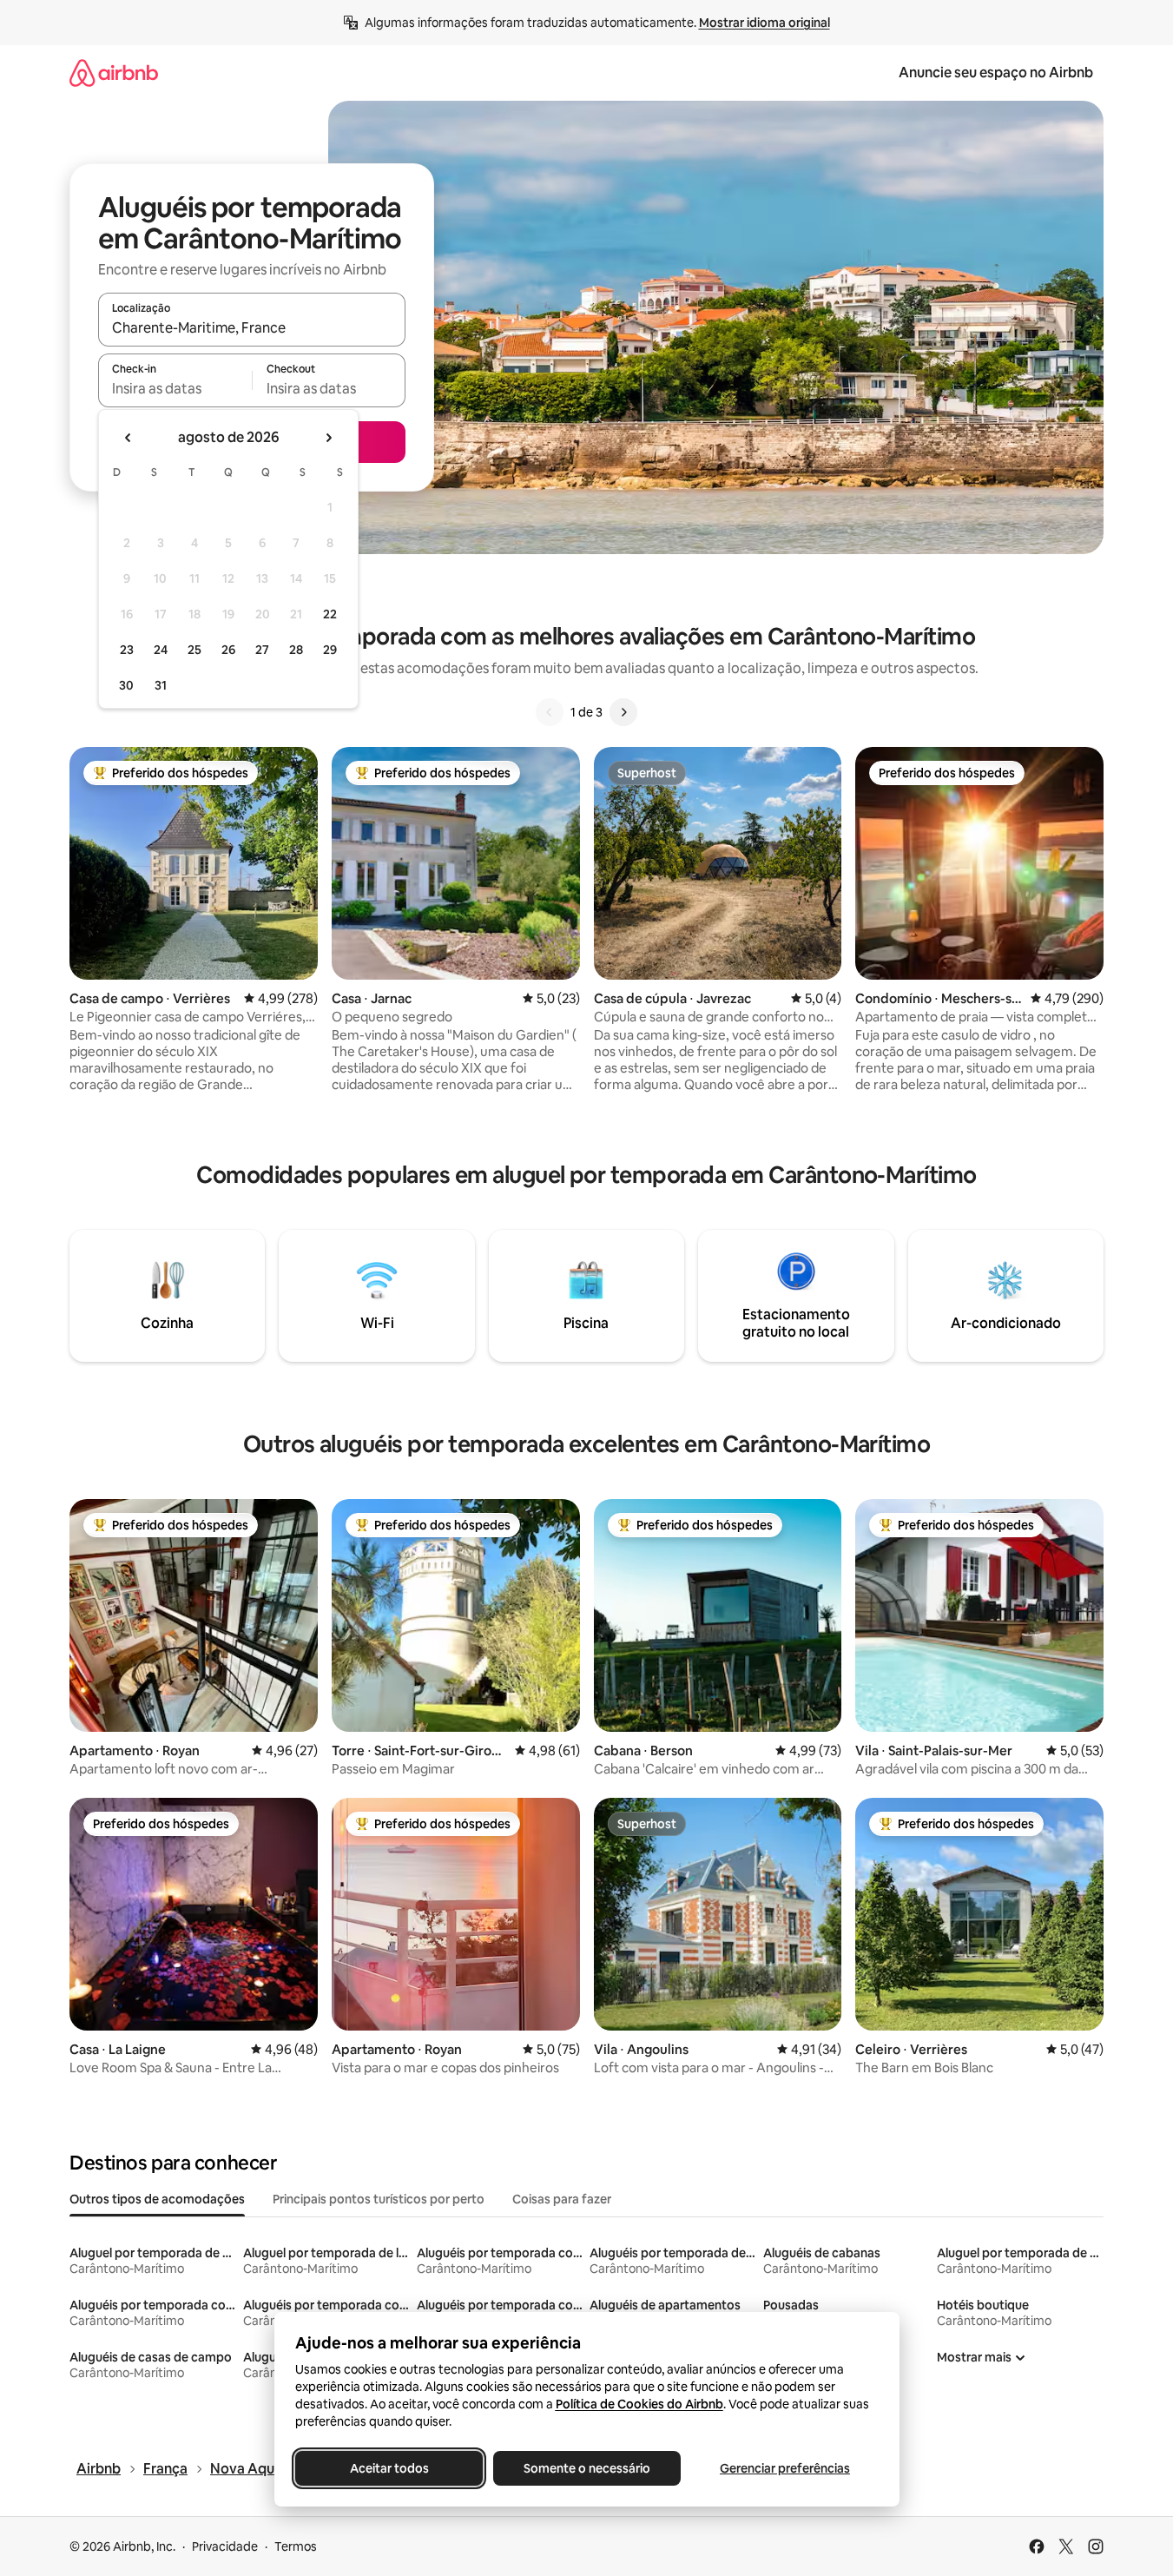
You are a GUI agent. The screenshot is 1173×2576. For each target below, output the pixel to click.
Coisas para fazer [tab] (562, 2199)
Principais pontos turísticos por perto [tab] (379, 2199)
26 (228, 650)
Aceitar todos (389, 2468)
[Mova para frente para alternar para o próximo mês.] (328, 438)
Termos (296, 2546)
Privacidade (225, 2546)
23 (127, 650)
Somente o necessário (587, 2468)
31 (161, 685)
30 (126, 685)
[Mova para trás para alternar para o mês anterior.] (129, 438)
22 (330, 614)
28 (296, 650)
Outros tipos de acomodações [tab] (157, 2199)
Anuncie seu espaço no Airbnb (996, 73)
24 (161, 650)
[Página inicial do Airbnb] (114, 73)
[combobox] (252, 327)
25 (194, 650)
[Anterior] (550, 712)
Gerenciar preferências (785, 2468)
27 (262, 650)
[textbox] (175, 388)
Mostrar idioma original (764, 23)
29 (330, 650)
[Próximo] (623, 712)
